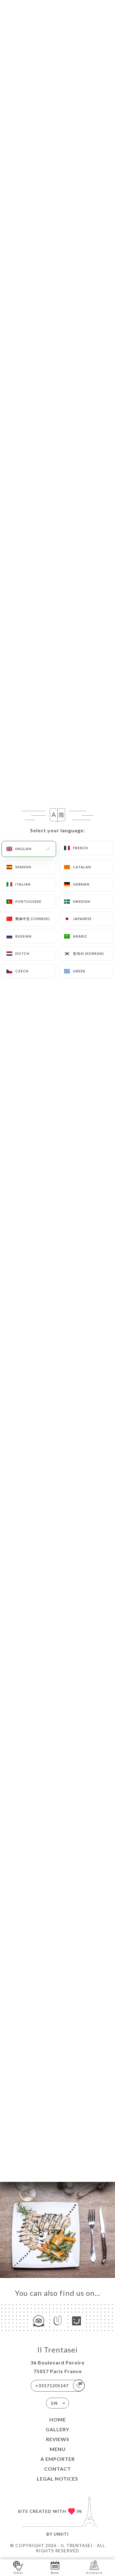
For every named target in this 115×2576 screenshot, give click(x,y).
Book (55, 2573)
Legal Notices (57, 2479)
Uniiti (61, 2534)
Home (58, 2419)
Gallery (57, 2429)
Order (18, 2573)
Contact (57, 2469)
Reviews (58, 2439)
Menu (58, 2449)
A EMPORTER (58, 2459)
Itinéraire (94, 2573)
